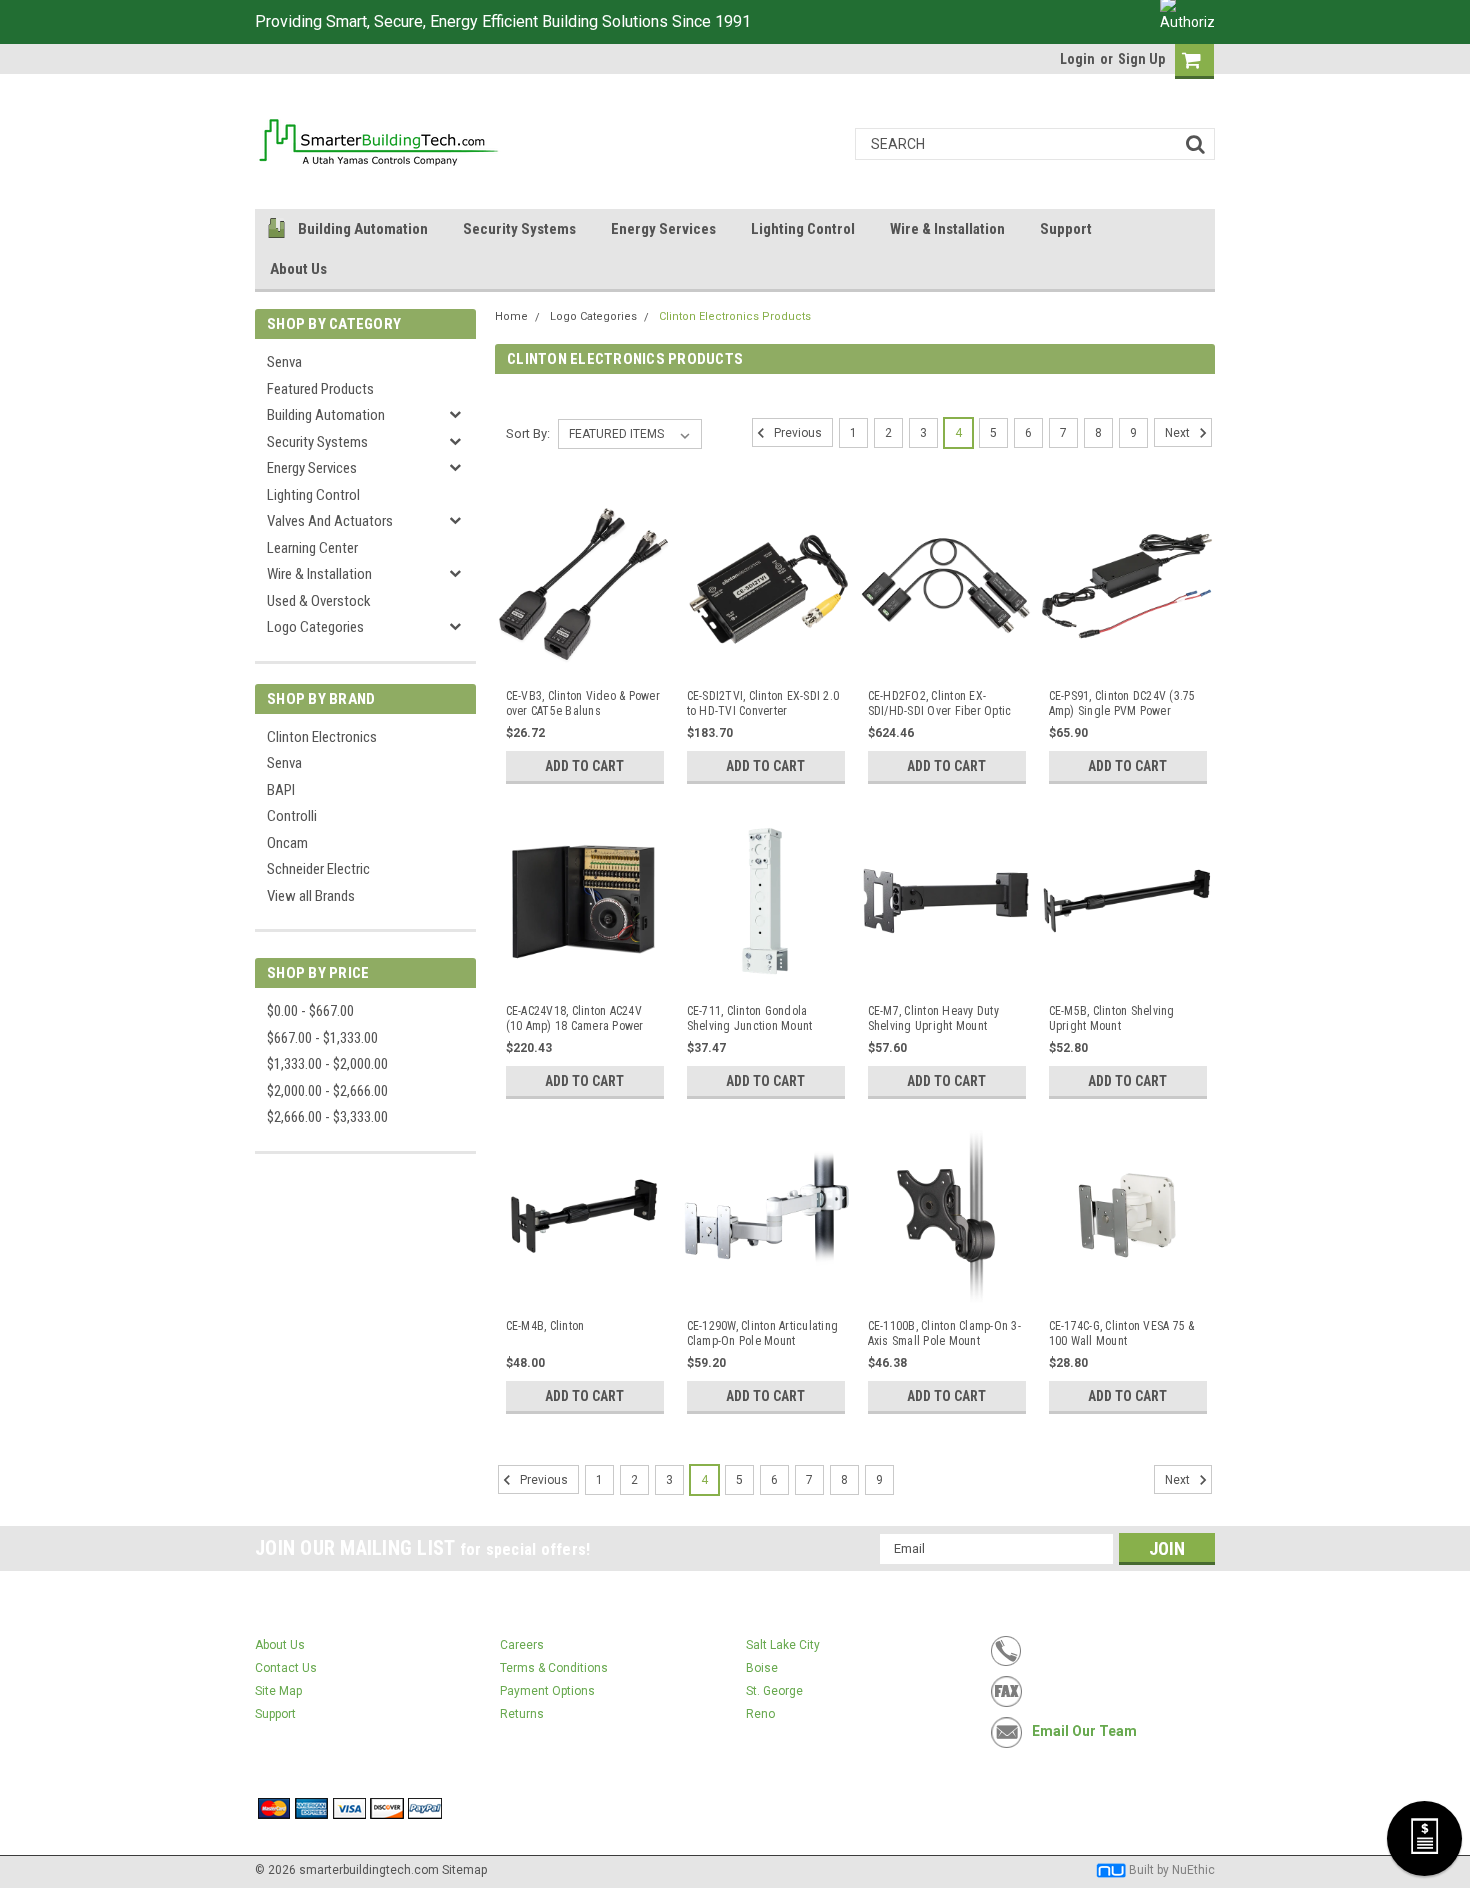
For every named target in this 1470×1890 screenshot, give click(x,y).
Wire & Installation (947, 229)
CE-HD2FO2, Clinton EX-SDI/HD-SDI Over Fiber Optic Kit (940, 704)
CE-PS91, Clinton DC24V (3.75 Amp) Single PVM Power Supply (1122, 704)
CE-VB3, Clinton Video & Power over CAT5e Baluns (583, 703)
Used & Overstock (319, 601)
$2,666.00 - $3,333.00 (327, 1117)
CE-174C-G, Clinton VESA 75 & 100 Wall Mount (1122, 1333)
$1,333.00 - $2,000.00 (327, 1064)
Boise (762, 1668)
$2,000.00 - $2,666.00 (327, 1091)
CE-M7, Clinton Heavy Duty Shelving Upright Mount (933, 1018)
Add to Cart (584, 766)
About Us (298, 269)
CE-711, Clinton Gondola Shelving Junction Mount (750, 1018)
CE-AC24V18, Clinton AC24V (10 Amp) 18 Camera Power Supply (575, 1019)
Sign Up (1141, 59)
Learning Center (312, 548)
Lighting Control (803, 229)
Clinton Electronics (322, 737)
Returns (522, 1714)
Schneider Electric (318, 869)
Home (511, 316)
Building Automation (363, 229)
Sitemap (464, 1870)
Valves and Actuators (330, 521)
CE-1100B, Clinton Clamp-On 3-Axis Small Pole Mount (944, 1333)
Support (1066, 229)
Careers (522, 1645)
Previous (796, 433)
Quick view (584, 659)
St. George (774, 1691)
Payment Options (547, 1691)
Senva (284, 362)
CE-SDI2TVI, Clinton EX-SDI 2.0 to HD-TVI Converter (763, 703)
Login (1077, 59)
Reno (760, 1714)
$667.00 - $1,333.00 (322, 1038)
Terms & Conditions (554, 1668)
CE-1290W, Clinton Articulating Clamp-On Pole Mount (763, 1333)
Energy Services (663, 229)
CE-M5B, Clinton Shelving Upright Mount (1112, 1018)
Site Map (278, 1691)
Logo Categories (315, 627)
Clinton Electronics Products (735, 316)
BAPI (281, 790)
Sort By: (528, 433)
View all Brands (311, 896)
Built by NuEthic (1172, 1870)
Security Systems (519, 229)
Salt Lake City (783, 1645)
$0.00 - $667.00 (310, 1011)
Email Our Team (1084, 1731)
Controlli (292, 816)
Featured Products (320, 389)
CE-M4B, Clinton (545, 1326)
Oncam (287, 843)
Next (1179, 433)
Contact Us (286, 1668)
